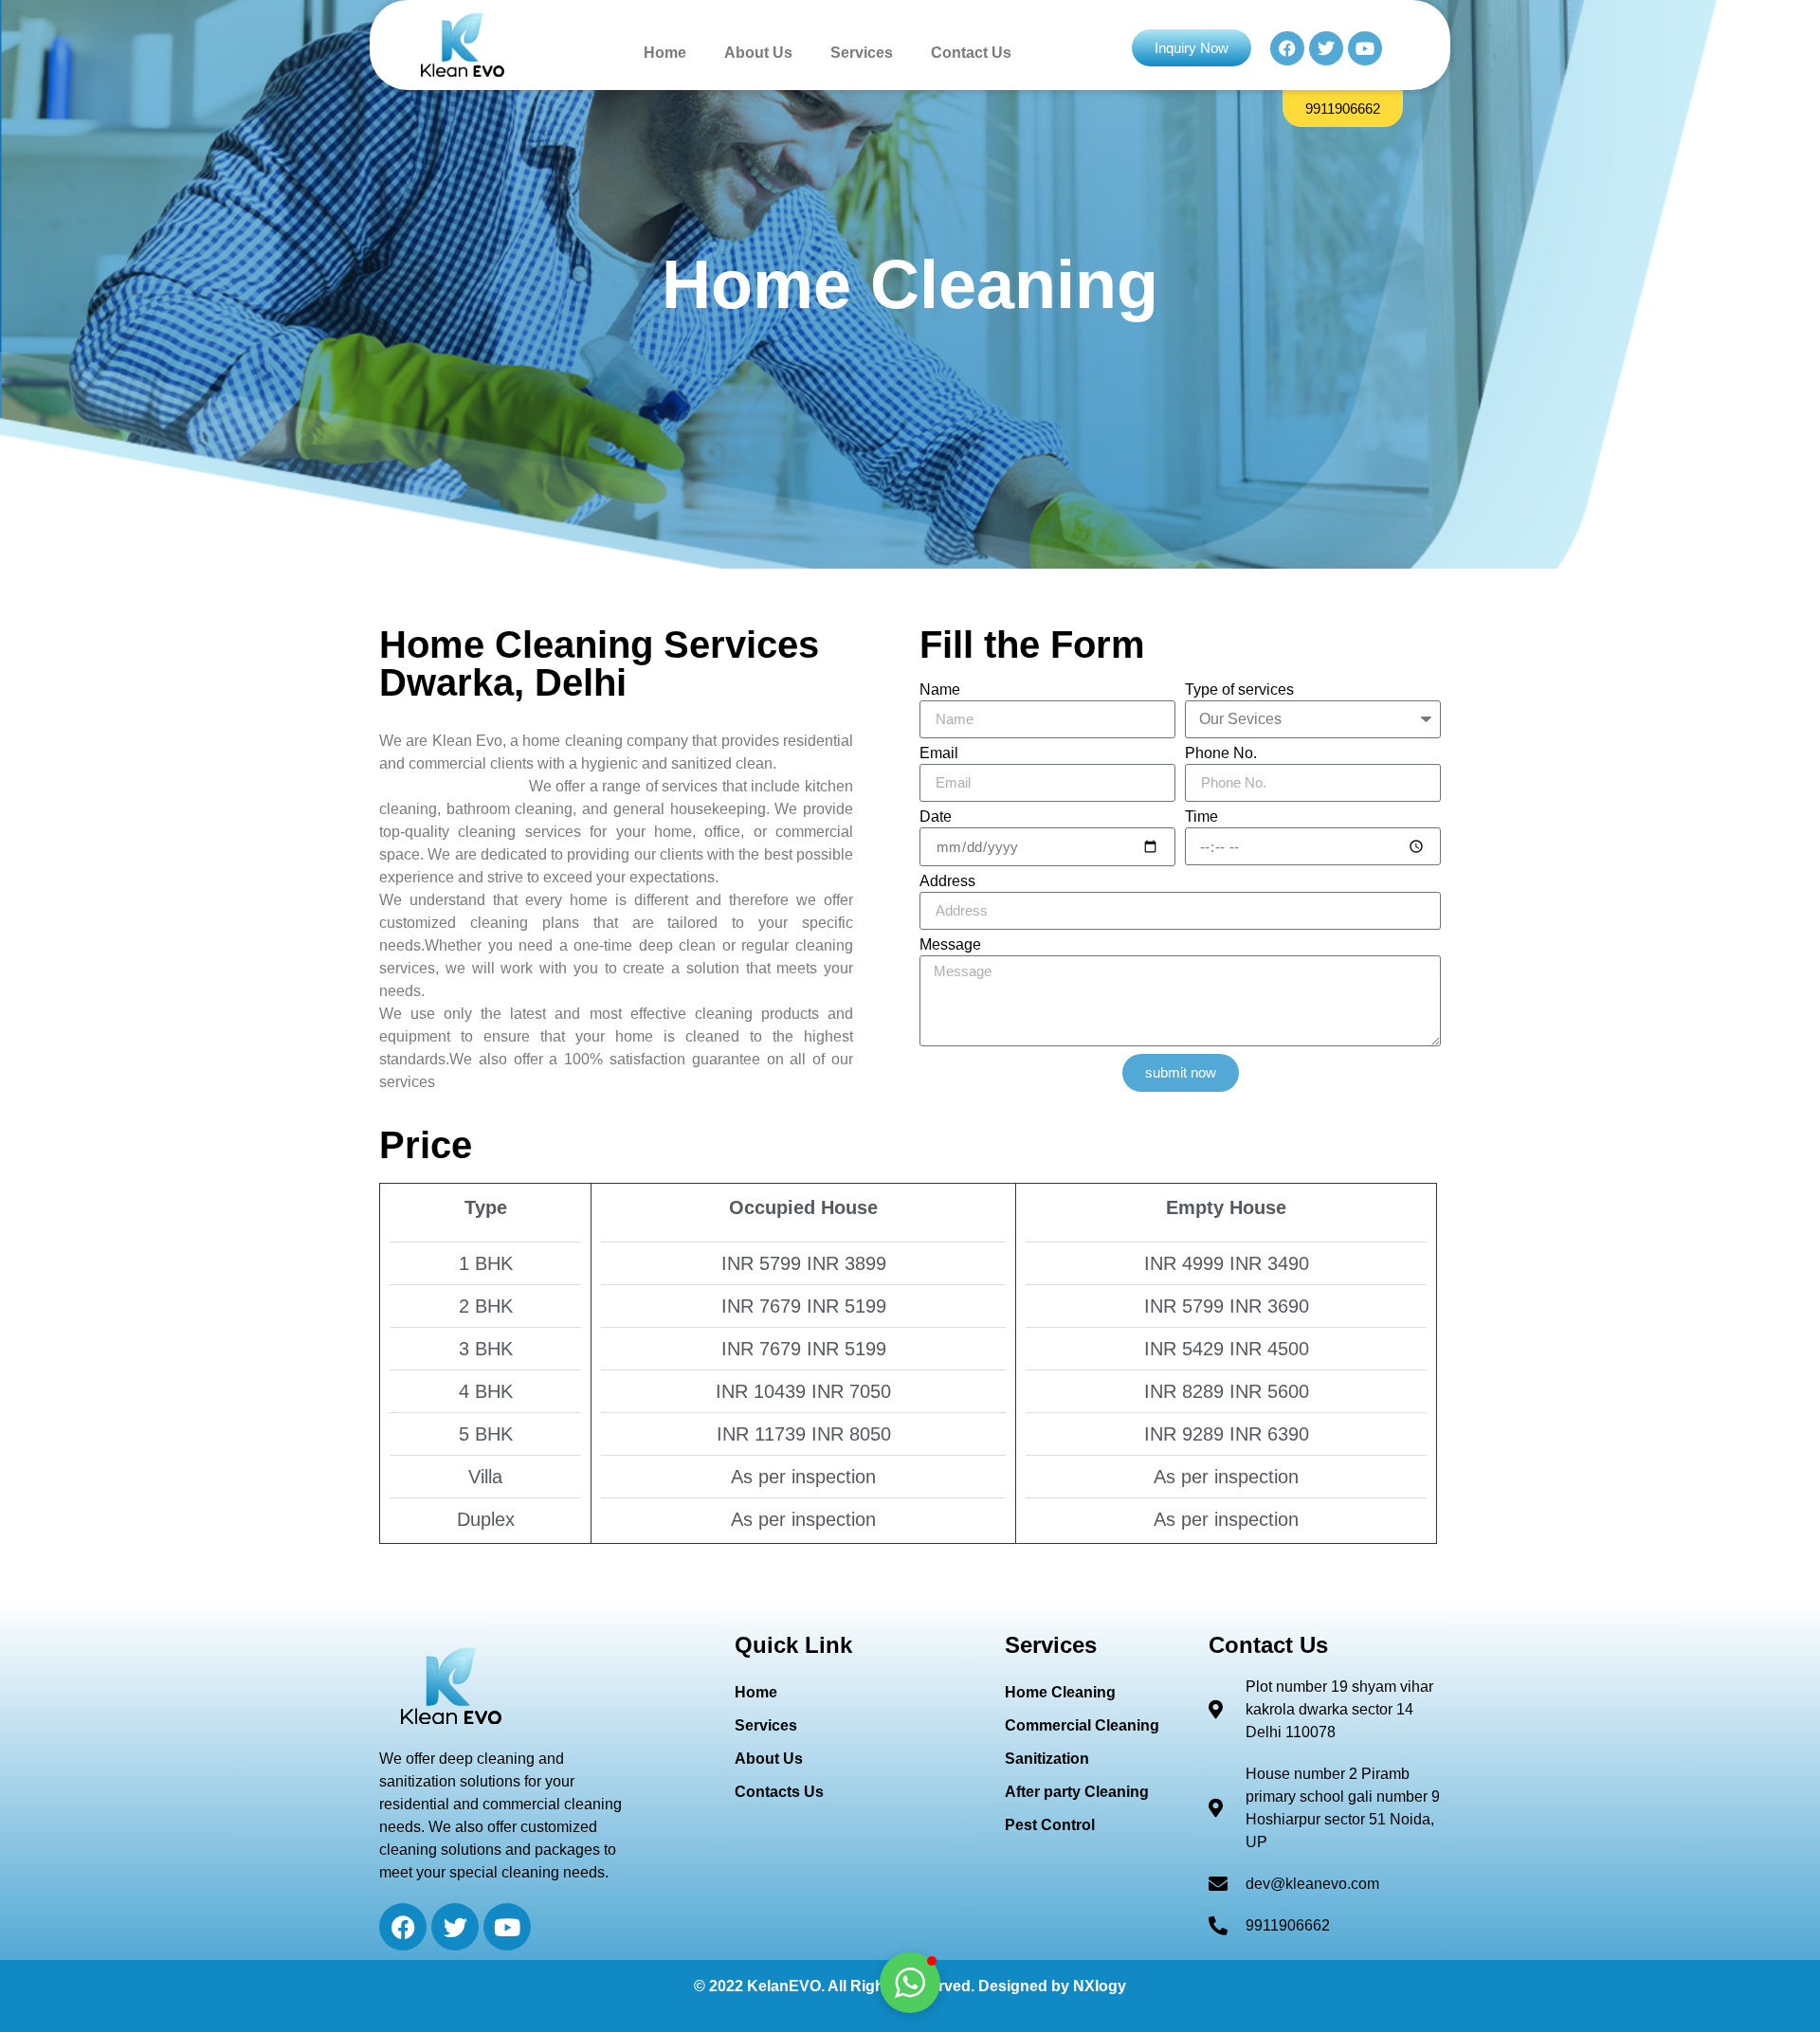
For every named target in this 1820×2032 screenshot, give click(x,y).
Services (862, 53)
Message (950, 945)
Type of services (1239, 690)
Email (939, 753)
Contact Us (971, 53)
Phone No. (1221, 753)
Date (936, 817)
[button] (910, 1983)
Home (665, 53)
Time (1201, 817)
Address (947, 881)
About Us (758, 53)
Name (940, 690)
